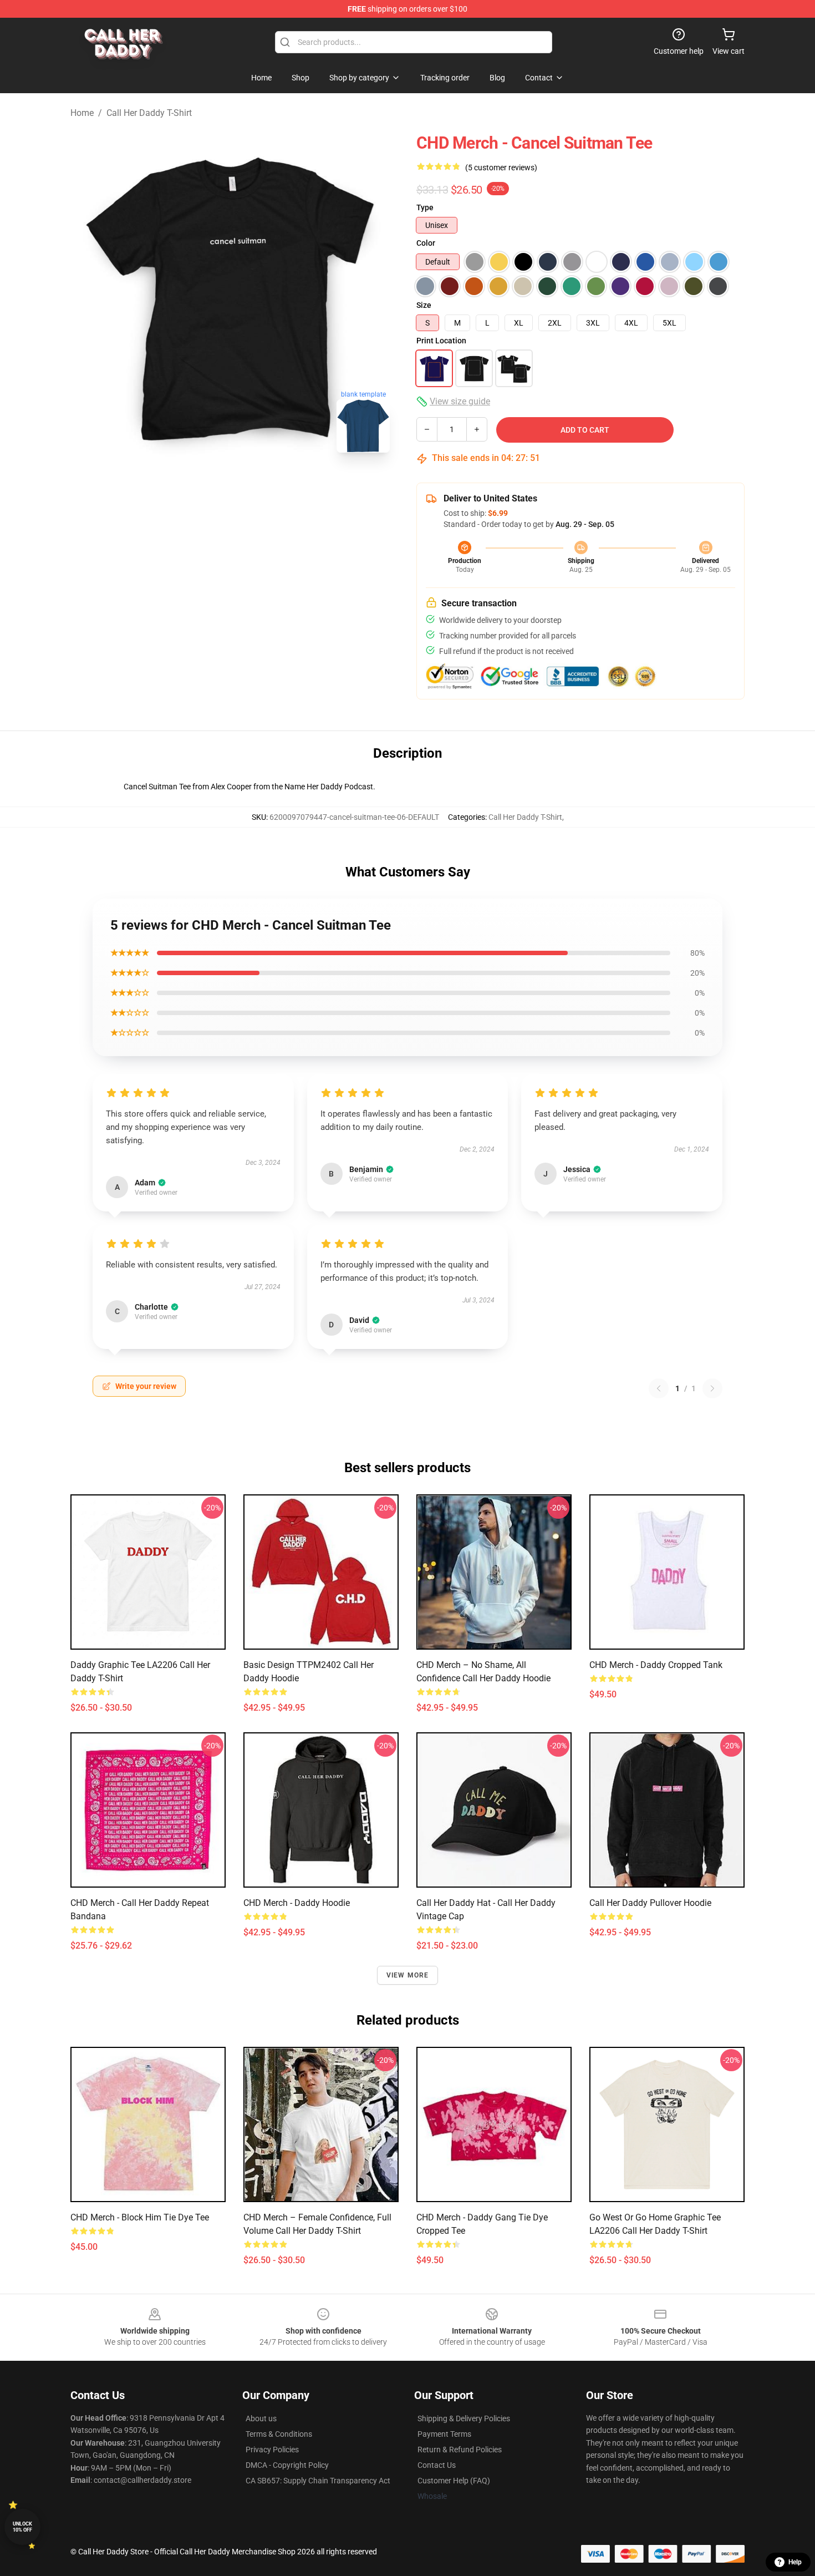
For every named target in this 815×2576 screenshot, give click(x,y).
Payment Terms (444, 2434)
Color (426, 243)
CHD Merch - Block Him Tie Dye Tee (140, 2217)
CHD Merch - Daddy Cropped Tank (656, 1665)
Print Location (441, 341)
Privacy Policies (272, 2450)
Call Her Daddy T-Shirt (149, 113)
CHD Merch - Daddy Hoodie (297, 1903)
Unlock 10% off (22, 2527)
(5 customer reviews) (501, 168)
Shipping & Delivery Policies (464, 2418)
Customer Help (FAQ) (454, 2481)
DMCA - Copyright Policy (287, 2465)
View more (408, 1975)
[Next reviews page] (712, 1388)
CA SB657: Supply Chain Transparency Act (318, 2481)
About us (261, 2418)
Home (82, 113)
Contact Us (437, 2465)
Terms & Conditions (279, 2434)
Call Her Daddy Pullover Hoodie (650, 1903)
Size (424, 305)
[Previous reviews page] (659, 1388)
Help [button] (795, 2562)
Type (425, 207)
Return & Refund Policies (460, 2450)
